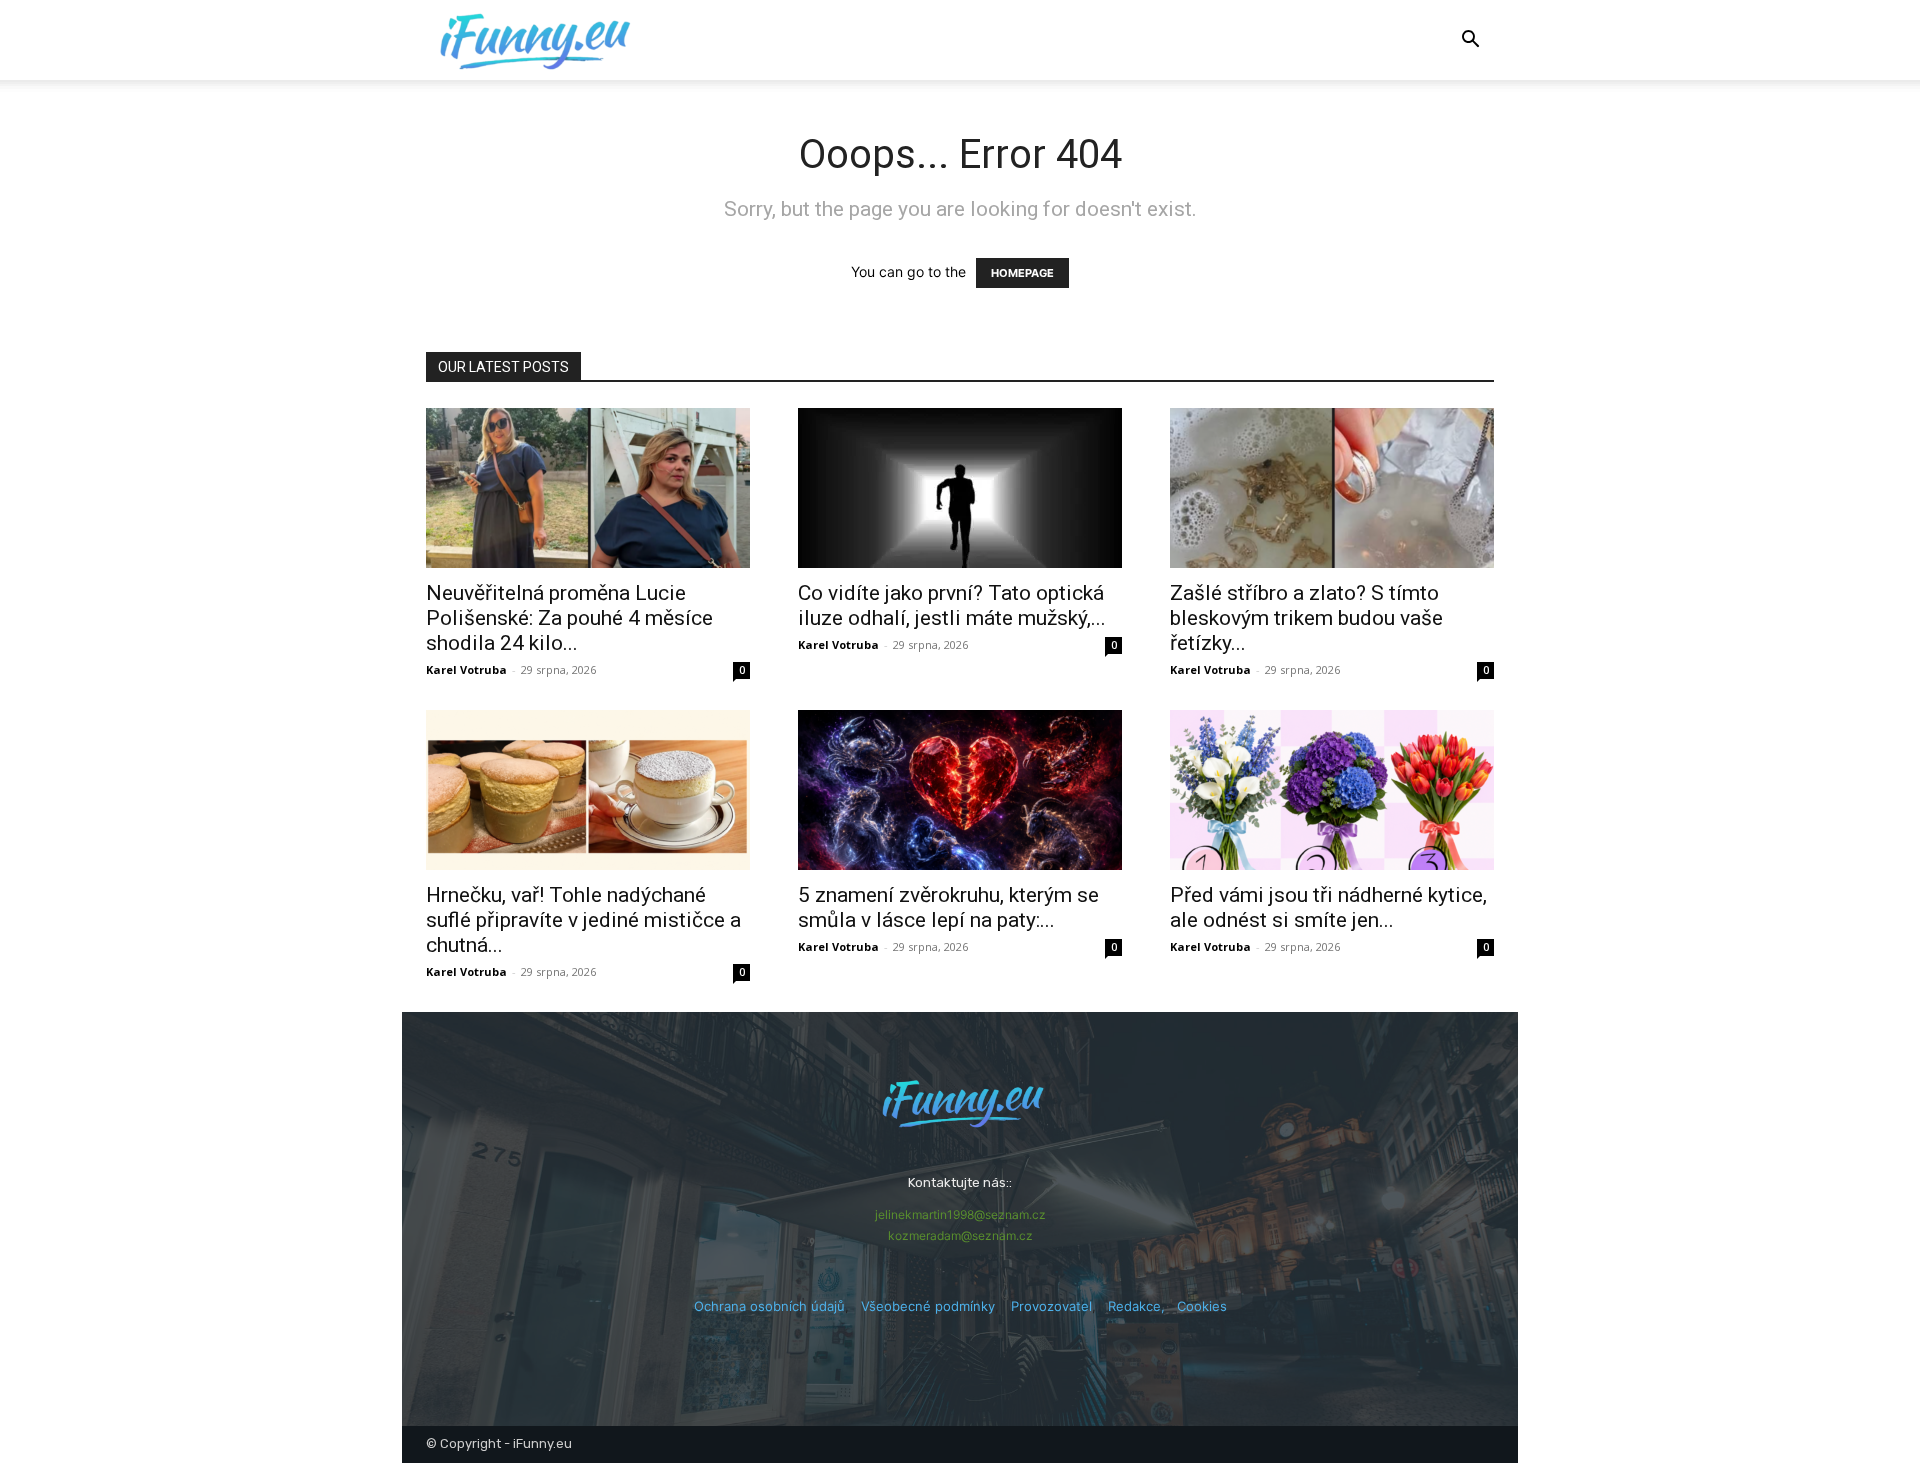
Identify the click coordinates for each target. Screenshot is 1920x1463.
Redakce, (1142, 1306)
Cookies (1202, 1306)
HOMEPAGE (1022, 273)
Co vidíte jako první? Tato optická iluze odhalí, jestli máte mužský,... (952, 605)
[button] (1470, 41)
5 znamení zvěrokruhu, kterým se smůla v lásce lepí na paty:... (948, 907)
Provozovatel (1051, 1306)
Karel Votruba (466, 669)
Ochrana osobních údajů (769, 1306)
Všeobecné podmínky (928, 1306)
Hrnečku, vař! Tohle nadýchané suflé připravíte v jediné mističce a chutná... (583, 920)
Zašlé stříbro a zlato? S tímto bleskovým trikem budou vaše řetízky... (1306, 618)
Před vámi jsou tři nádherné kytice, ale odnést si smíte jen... (1328, 907)
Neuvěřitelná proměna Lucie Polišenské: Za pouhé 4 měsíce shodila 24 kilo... (569, 618)
